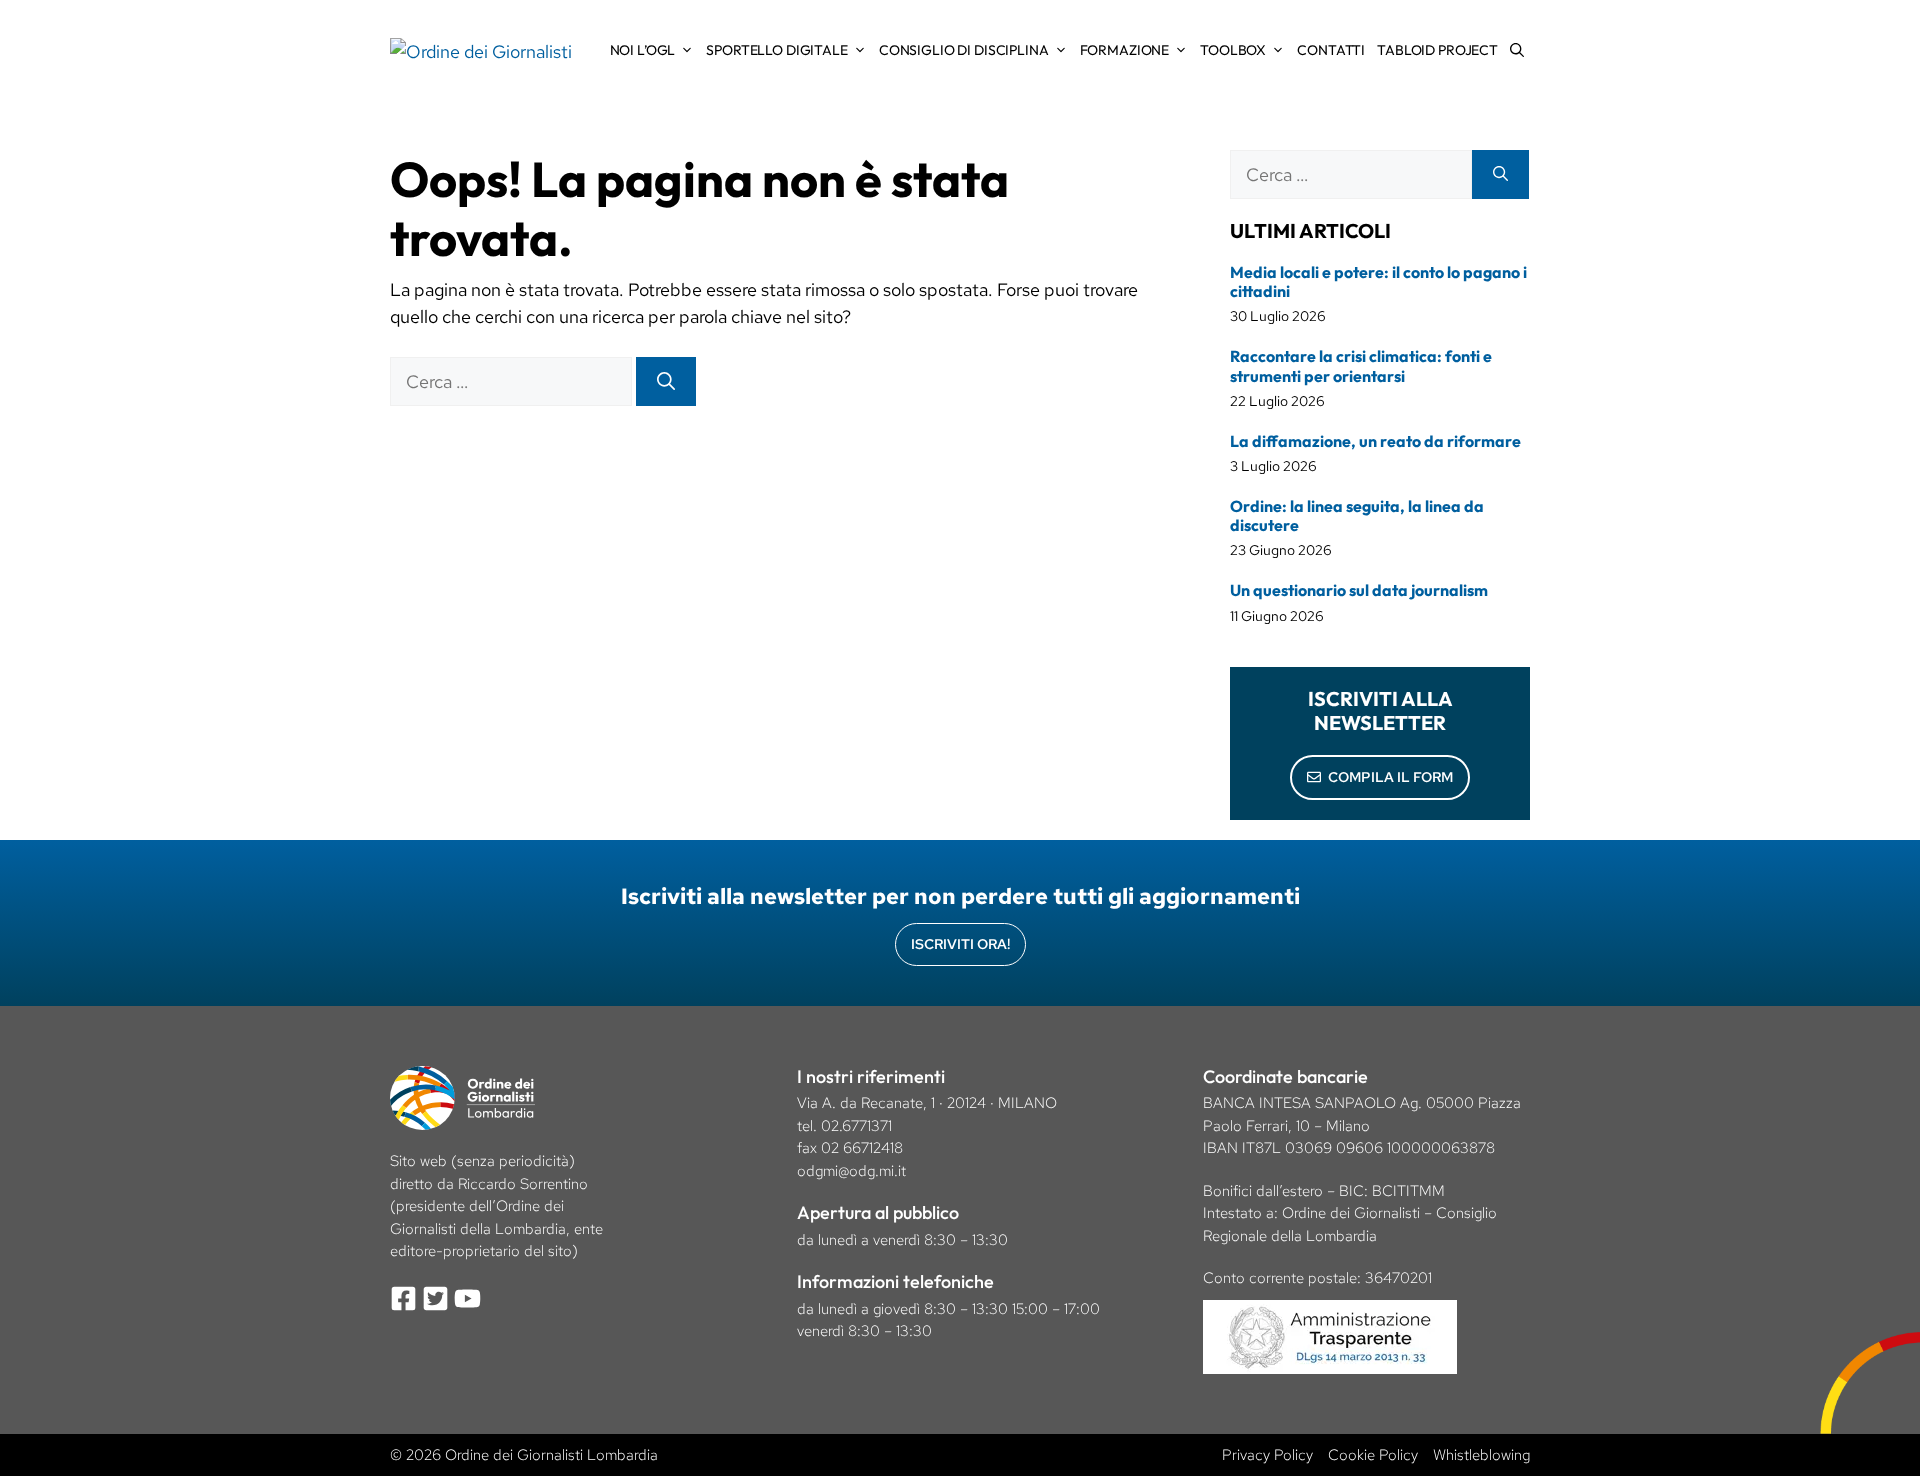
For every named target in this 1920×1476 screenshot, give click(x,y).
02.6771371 (856, 1126)
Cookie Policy (1373, 1455)
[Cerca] (666, 381)
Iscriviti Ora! (960, 944)
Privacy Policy (1267, 1455)
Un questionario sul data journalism (1359, 590)
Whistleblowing (1481, 1455)
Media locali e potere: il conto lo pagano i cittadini (1378, 281)
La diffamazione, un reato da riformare (1375, 441)
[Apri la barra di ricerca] (1517, 50)
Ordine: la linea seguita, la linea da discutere (1357, 515)
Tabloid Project (1437, 50)
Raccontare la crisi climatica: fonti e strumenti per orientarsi (1361, 365)
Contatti (1331, 50)
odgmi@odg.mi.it (851, 1171)
